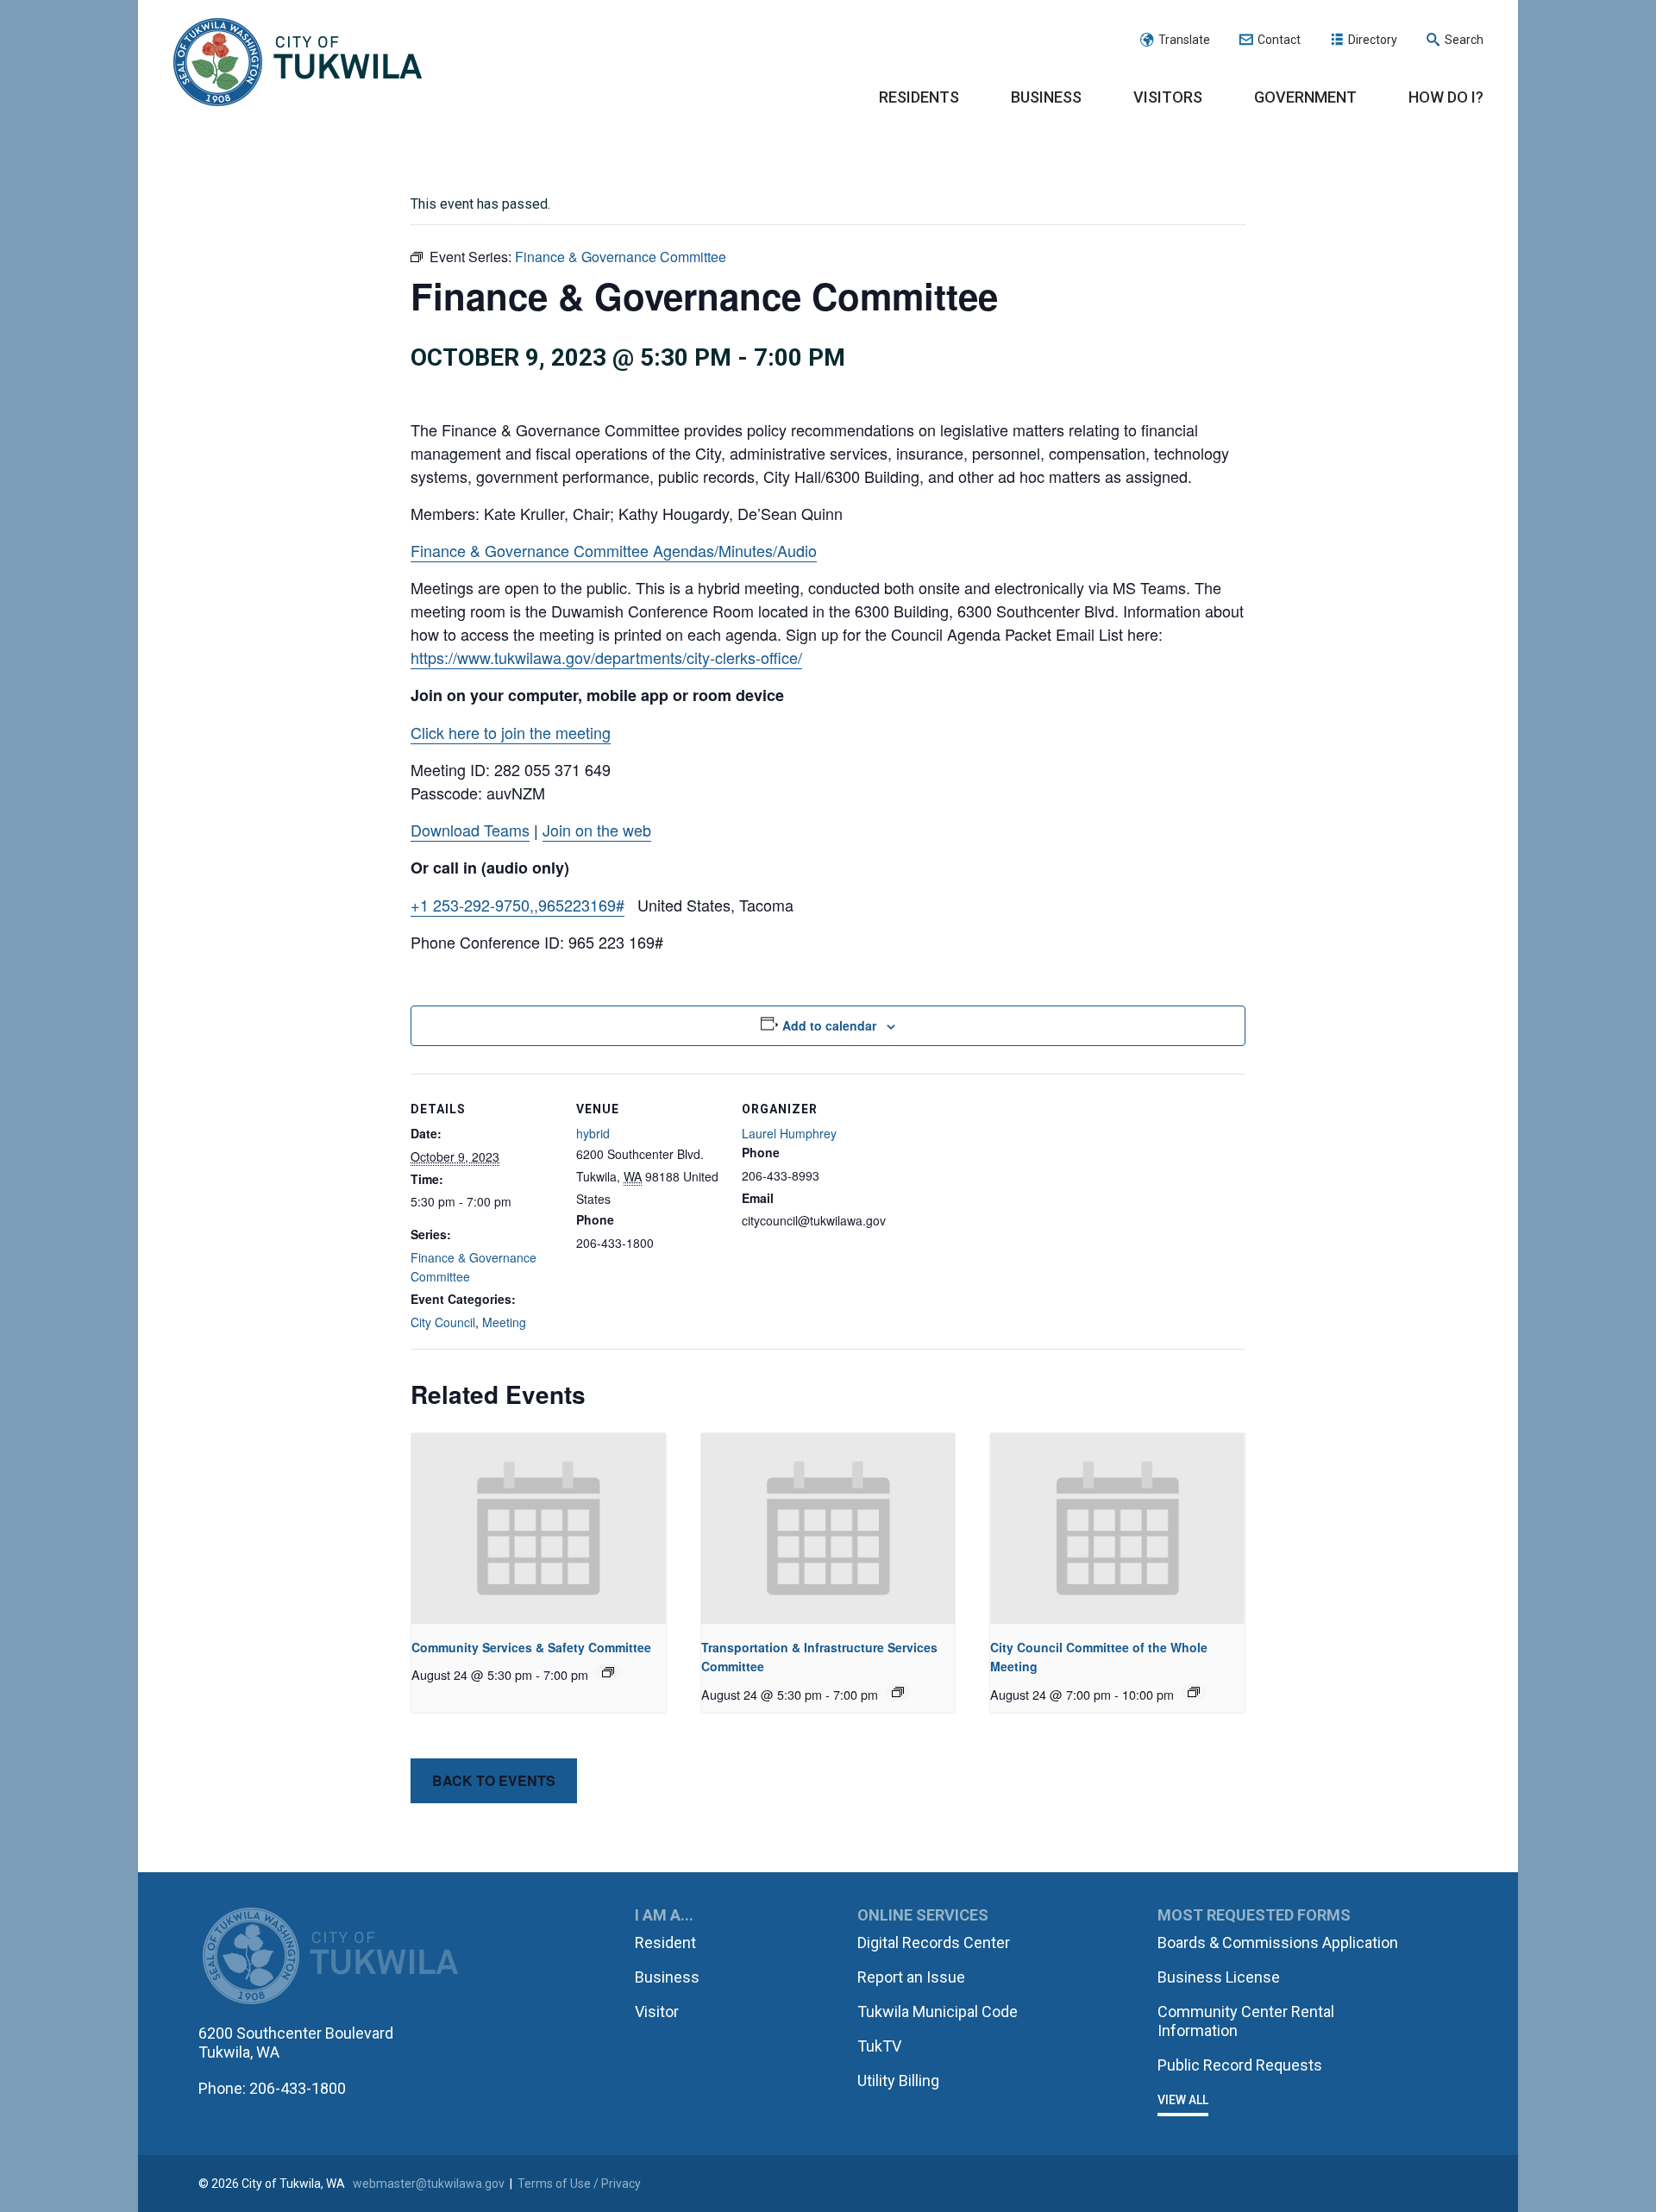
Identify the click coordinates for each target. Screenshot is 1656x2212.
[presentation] (539, 1529)
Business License (1219, 1977)
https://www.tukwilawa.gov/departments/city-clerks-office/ (606, 657)
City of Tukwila (298, 63)
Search (1464, 40)
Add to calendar (829, 1025)
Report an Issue (911, 1977)
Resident (665, 1943)
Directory (1373, 40)
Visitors (1168, 97)
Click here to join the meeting (511, 732)
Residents (919, 97)
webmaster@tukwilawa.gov (429, 2184)
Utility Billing (898, 2080)
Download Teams (470, 830)
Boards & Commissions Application (1278, 1943)
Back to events (494, 1780)
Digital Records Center (934, 1943)
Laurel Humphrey (789, 1133)
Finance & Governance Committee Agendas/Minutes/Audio (614, 550)
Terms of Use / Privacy (579, 2184)
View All (1183, 2100)
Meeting (504, 1322)
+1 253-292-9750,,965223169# (517, 905)
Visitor (657, 2011)
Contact (1279, 40)
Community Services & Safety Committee (531, 1647)
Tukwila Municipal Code (938, 2011)
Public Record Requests (1240, 2065)
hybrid (593, 1133)
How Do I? (1446, 97)
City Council (443, 1322)
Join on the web (597, 830)
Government (1305, 97)
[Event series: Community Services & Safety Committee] (608, 1672)
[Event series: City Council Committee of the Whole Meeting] (1194, 1692)
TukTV (879, 2046)
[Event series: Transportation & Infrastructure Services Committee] (898, 1692)
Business (1046, 97)
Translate (1184, 40)
